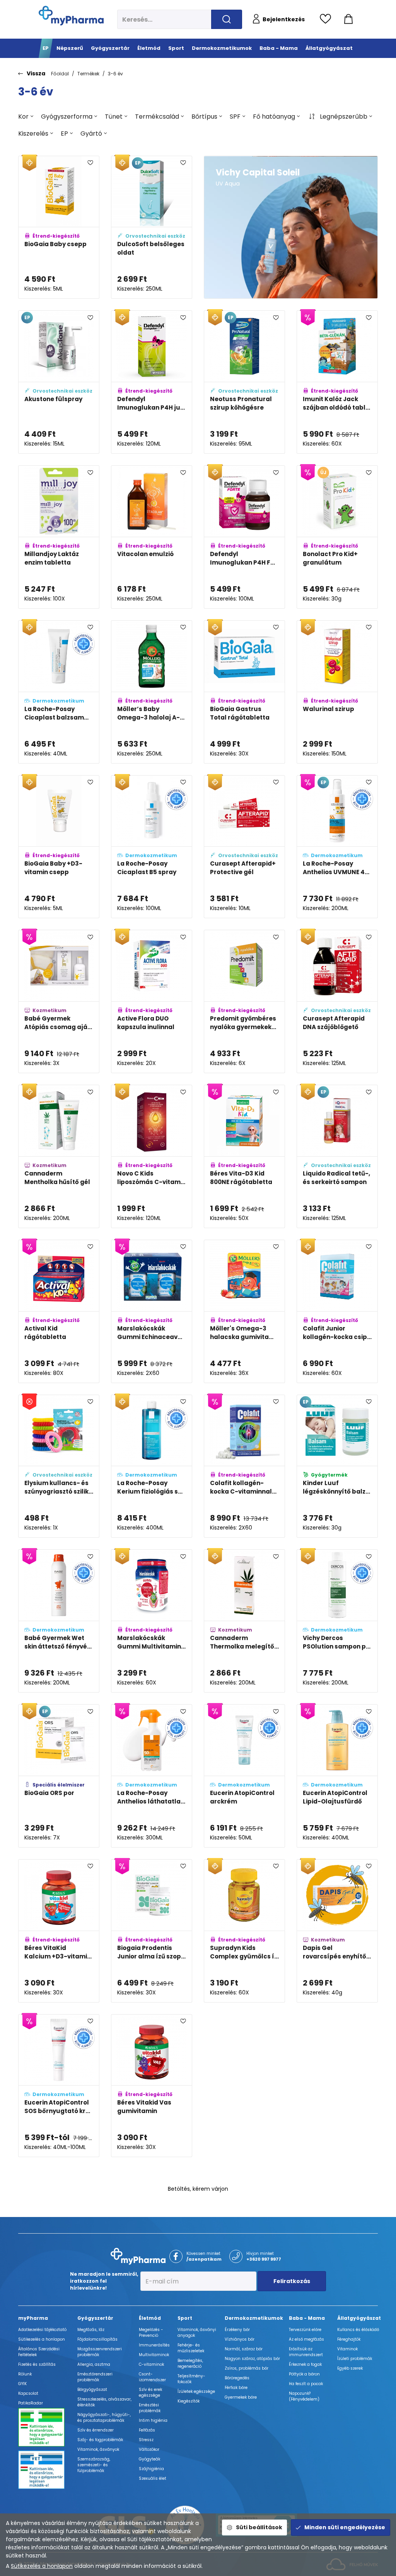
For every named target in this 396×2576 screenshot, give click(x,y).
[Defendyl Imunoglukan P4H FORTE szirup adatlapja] (244, 537)
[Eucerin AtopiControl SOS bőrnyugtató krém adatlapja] (59, 2086)
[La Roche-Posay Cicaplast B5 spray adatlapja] (152, 847)
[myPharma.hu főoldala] (71, 16)
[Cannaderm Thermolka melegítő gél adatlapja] (244, 1621)
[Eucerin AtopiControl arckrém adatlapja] (244, 1776)
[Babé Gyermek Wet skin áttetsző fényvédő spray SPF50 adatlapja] (59, 1621)
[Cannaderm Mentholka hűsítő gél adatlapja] (59, 1156)
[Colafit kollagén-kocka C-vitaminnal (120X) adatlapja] (244, 1466)
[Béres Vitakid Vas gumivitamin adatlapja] (152, 2086)
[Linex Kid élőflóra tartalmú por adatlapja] (152, 2240)
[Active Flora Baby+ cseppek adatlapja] (152, 2395)
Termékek (88, 74)
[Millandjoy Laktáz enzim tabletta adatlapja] (59, 537)
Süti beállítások (259, 2527)
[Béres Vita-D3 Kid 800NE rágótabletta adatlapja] (244, 1156)
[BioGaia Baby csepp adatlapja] (59, 227)
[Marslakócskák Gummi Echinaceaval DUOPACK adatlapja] (152, 1311)
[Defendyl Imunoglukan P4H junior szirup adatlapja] (152, 382)
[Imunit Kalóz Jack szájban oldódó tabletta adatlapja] (337, 382)
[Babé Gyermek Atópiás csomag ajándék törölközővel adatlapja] (59, 1001)
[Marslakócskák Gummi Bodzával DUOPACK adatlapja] (244, 2240)
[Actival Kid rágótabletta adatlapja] (59, 1311)
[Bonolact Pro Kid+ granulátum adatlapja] (337, 537)
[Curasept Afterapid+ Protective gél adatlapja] (244, 847)
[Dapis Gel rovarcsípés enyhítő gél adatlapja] (337, 1931)
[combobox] (26, 117)
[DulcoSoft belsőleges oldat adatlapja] (152, 227)
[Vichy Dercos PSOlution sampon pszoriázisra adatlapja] (337, 1621)
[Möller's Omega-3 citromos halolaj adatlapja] (59, 2240)
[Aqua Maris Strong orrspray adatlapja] (337, 2240)
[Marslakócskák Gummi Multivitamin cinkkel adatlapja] (152, 1621)
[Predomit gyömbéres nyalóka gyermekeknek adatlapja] (244, 1001)
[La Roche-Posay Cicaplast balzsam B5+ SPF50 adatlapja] (59, 692)
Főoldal (60, 74)
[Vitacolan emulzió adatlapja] (152, 537)
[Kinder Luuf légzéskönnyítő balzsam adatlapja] (337, 1466)
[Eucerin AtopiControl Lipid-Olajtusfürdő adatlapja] (337, 1776)
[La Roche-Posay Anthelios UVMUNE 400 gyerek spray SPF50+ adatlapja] (337, 847)
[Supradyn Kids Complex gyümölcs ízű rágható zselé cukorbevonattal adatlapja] (244, 1931)
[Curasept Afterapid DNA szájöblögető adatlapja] (337, 1001)
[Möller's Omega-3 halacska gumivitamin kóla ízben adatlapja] (337, 2395)
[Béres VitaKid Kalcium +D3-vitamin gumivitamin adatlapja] (59, 1931)
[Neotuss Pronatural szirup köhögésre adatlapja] (244, 382)
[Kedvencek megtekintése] (327, 19)
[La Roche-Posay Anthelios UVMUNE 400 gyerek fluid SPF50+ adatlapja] (244, 2086)
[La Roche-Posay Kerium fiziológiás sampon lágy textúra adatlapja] (152, 1466)
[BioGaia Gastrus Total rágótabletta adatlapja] (244, 692)
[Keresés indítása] (227, 19)
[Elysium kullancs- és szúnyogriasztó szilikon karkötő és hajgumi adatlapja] (59, 1466)
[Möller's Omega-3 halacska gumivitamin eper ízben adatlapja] (244, 1311)
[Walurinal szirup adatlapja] (337, 692)
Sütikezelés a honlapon (42, 2566)
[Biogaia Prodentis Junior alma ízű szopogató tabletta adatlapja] (152, 1931)
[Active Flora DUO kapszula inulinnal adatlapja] (152, 1001)
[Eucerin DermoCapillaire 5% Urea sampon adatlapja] (244, 2395)
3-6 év (115, 74)
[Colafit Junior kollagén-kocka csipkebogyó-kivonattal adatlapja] (337, 1311)
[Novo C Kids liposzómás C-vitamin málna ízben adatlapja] (152, 1156)
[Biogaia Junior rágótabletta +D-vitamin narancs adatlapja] (59, 2395)
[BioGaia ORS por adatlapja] (59, 1776)
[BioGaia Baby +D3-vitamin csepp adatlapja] (59, 847)
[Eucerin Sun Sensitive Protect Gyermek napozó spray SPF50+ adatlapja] (337, 2086)
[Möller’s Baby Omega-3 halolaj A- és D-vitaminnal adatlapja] (152, 692)
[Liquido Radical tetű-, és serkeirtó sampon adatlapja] (337, 1156)
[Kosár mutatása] (348, 19)
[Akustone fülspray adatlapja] (59, 382)
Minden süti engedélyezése (345, 2527)
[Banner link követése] (291, 227)
